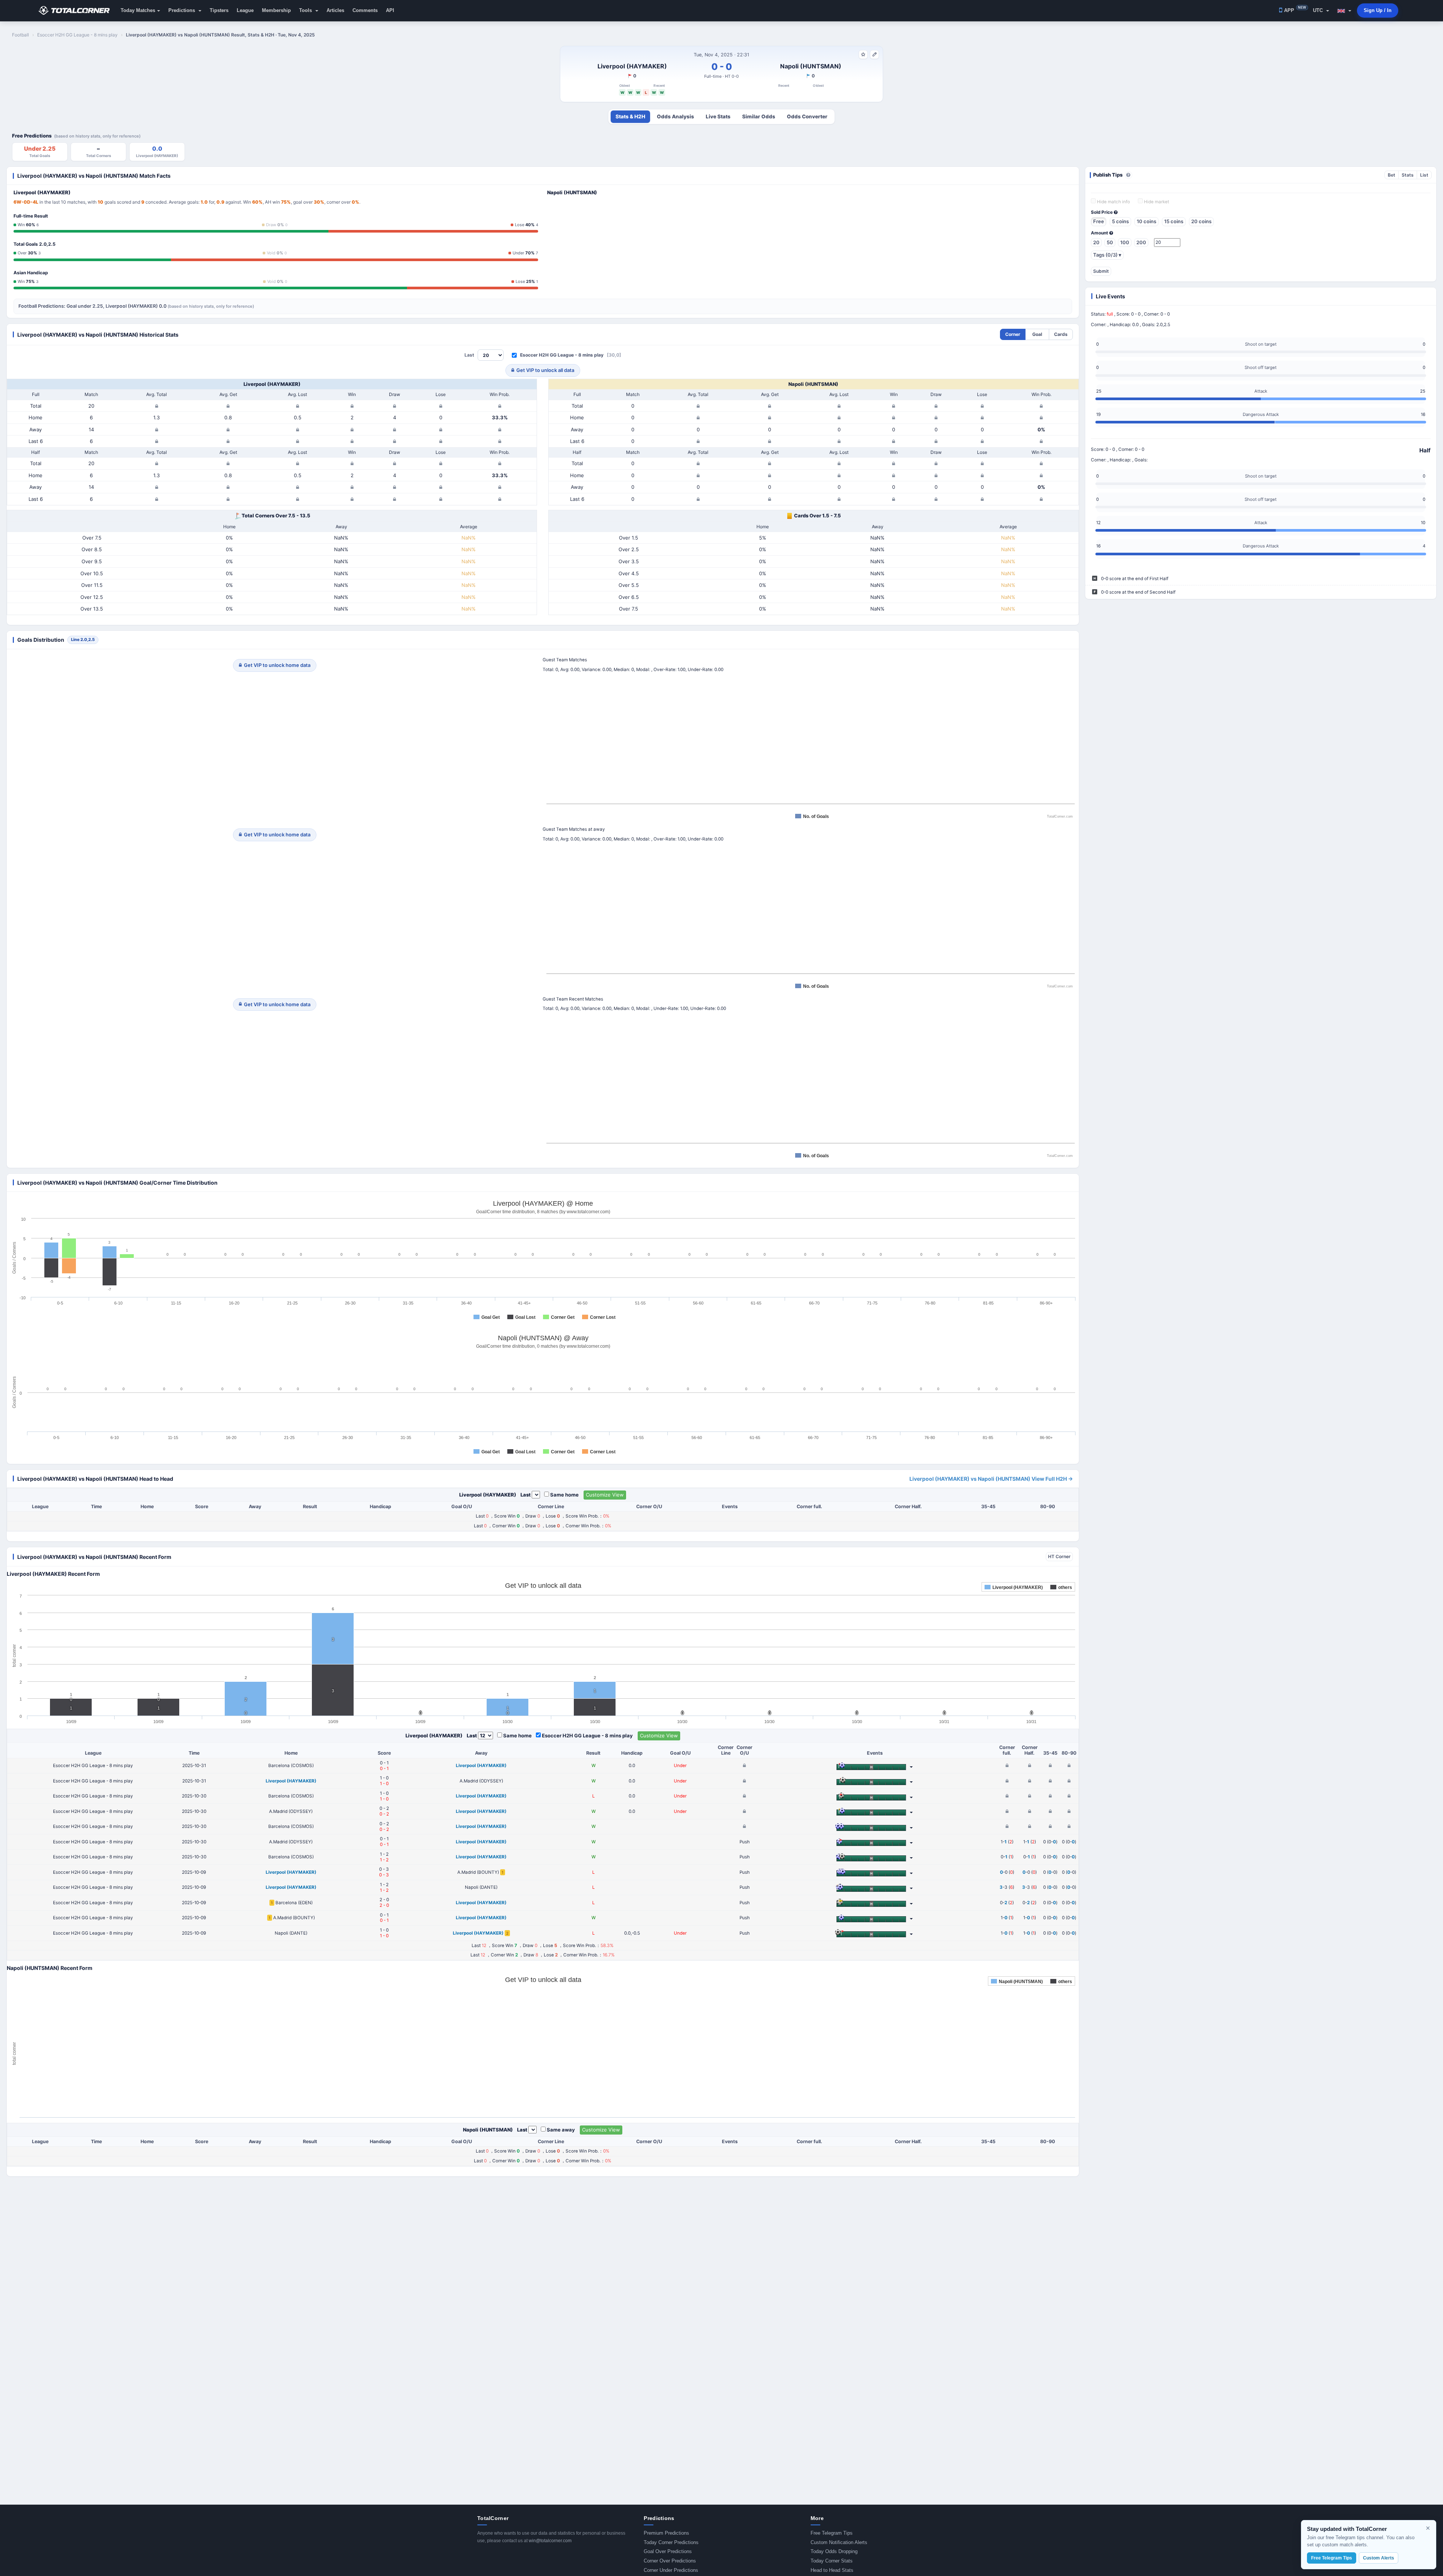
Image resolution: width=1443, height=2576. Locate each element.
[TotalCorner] (77, 11)
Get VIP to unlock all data (545, 370)
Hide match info (1113, 202)
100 (1125, 242)
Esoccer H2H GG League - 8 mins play (562, 355)
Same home (564, 1495)
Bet (1392, 175)
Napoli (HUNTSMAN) (811, 66)
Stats (1408, 175)
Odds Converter (807, 116)
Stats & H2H (630, 116)
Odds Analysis (675, 116)
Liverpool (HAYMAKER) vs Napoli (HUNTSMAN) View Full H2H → (991, 1479)
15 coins (1174, 221)
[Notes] (874, 54)
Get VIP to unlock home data (277, 665)
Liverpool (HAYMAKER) (632, 66)
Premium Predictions (666, 2533)
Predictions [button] (182, 10)
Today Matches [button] (138, 10)
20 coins (1201, 221)
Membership (276, 10)
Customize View (605, 1495)
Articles (335, 10)
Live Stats (718, 116)
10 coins (1147, 221)
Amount (1100, 233)
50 (1110, 242)
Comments (365, 10)
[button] (1344, 11)
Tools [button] (306, 10)
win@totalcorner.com (550, 2541)
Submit (1101, 271)
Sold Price (1102, 212)
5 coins (1120, 221)
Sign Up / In (1378, 10)
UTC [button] (1319, 10)
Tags (1107, 255)
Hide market (1156, 202)
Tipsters (219, 10)
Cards (1061, 334)
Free (1099, 221)
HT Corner (1059, 1556)
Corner (1013, 334)
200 (1141, 242)
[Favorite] (863, 54)
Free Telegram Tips (832, 2533)
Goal (1037, 334)
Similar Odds (759, 116)
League (245, 10)
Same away (561, 2130)
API (390, 10)
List (1424, 175)
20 (1096, 242)
